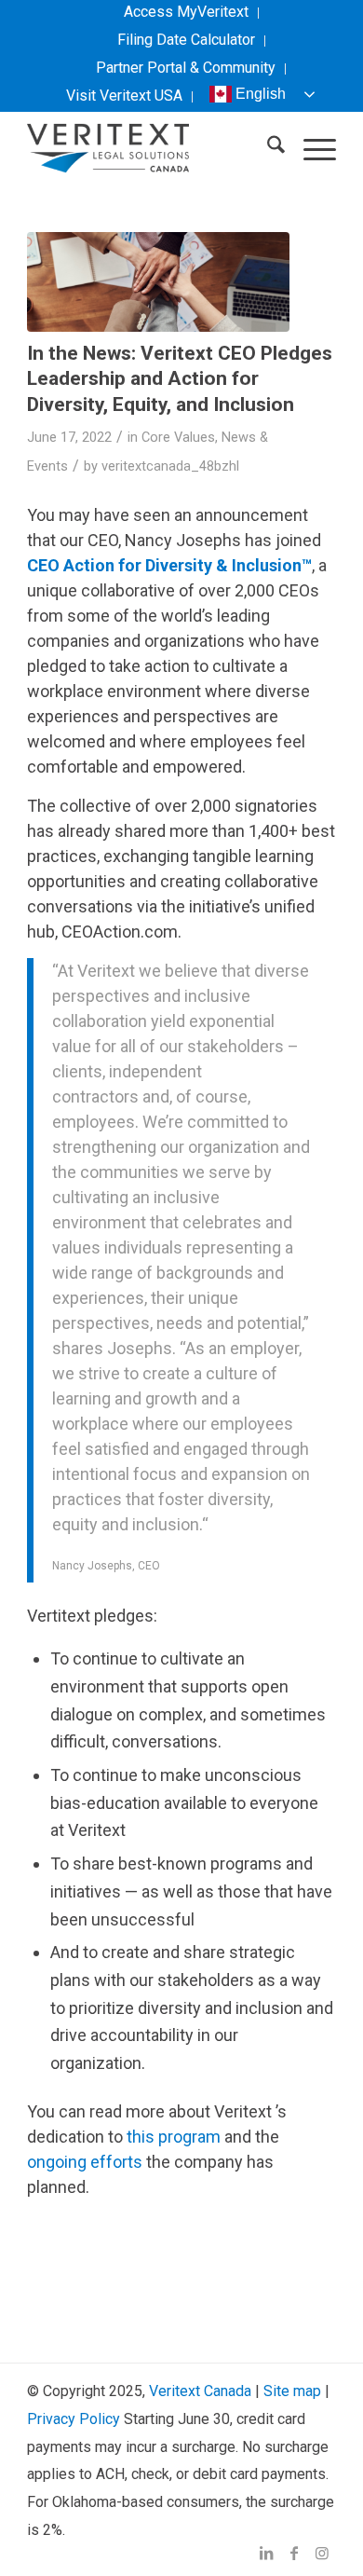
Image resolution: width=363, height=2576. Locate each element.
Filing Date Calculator (186, 40)
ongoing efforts (85, 2162)
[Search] (267, 148)
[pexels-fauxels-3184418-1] (158, 282)
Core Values (178, 437)
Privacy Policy (74, 2419)
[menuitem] (187, 13)
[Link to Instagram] (322, 2553)
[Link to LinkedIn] (266, 2553)
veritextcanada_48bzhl (170, 466)
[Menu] (310, 148)
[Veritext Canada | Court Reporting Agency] (150, 148)
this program (174, 2137)
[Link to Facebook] (294, 2553)
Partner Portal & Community (186, 68)
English (261, 94)
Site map (292, 2391)
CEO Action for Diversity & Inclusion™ (169, 565)
